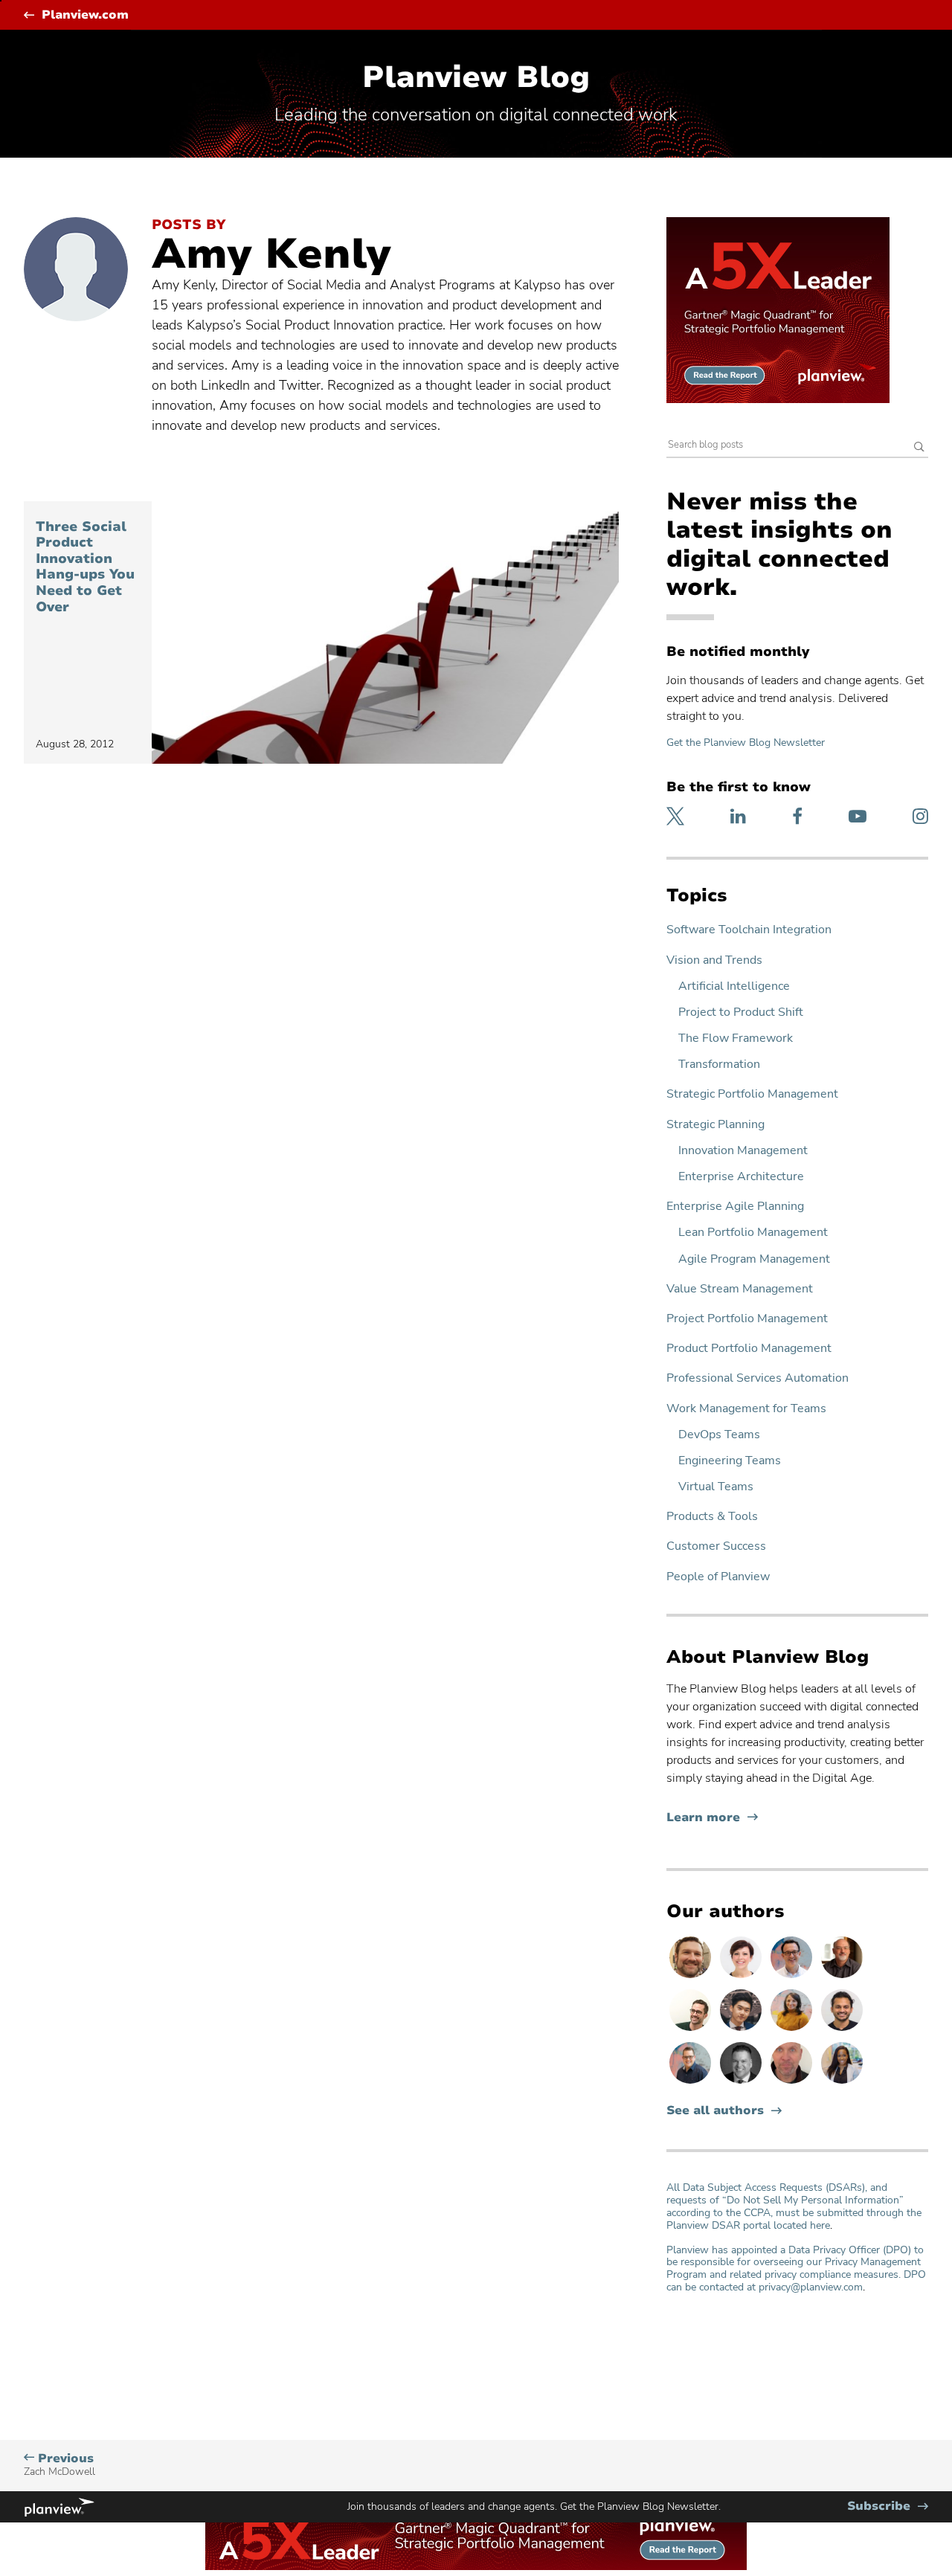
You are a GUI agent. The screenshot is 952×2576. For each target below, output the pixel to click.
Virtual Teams (716, 1487)
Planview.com (85, 15)
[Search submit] (919, 448)
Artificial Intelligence (734, 986)
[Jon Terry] (692, 1977)
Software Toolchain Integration (749, 930)
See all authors (715, 2111)
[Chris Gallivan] (793, 2083)
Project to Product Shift (741, 1012)
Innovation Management (743, 1151)
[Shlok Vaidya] (842, 2030)
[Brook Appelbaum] (742, 1977)
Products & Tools (712, 1517)
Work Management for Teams (746, 1409)
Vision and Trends (714, 960)
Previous (59, 2465)
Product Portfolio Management (749, 1349)
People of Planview (718, 1577)
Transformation (719, 1065)
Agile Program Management (754, 1259)
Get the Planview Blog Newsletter (746, 743)
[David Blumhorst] (842, 1977)
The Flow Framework (736, 1039)
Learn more (712, 1818)
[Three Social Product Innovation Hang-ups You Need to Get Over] (385, 632)
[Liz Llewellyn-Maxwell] (793, 2030)
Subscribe (888, 2506)
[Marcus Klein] (793, 1977)
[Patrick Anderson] (692, 2030)
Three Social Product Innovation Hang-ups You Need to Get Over (85, 567)
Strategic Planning (715, 1125)
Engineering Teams (730, 1461)
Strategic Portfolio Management (752, 1094)
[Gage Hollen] (692, 2083)
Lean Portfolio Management (753, 1233)
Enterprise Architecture (741, 1177)
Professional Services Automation (758, 1378)
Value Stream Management (740, 1289)
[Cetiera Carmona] (842, 2083)
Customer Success (716, 1546)
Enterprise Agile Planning (735, 1207)
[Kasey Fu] (742, 2030)
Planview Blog (476, 77)
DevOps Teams (719, 1435)
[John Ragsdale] (742, 2083)
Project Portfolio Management (747, 1319)
